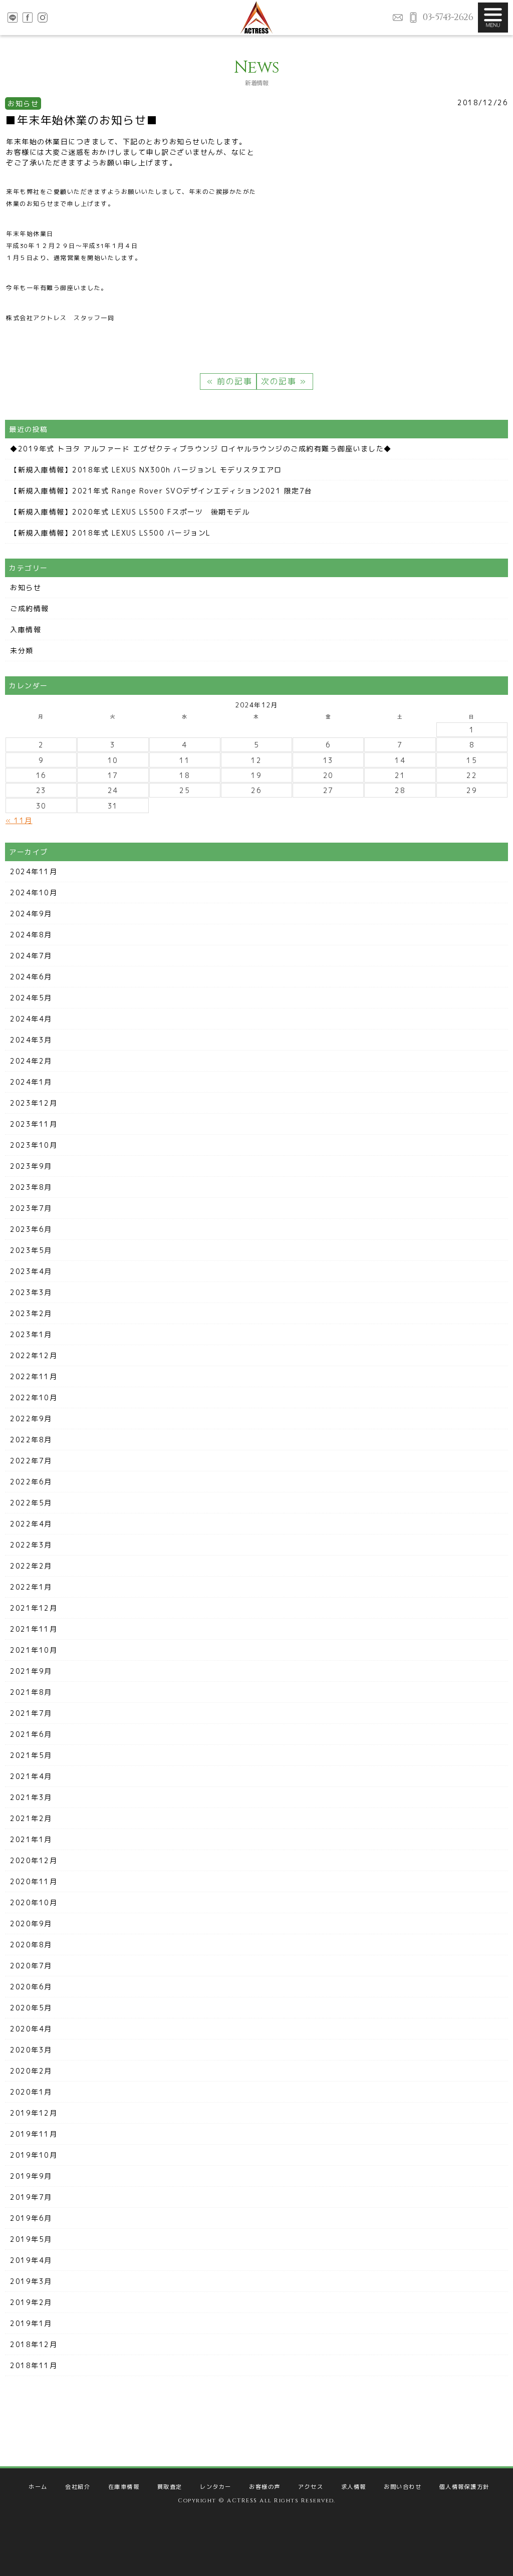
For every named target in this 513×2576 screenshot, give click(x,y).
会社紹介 (78, 2487)
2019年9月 (31, 2176)
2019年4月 (31, 2260)
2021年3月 (31, 1797)
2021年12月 (34, 1608)
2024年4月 (31, 1019)
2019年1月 (31, 2323)
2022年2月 (31, 1566)
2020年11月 (34, 1881)
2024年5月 (31, 998)
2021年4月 (31, 1776)
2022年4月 (31, 1524)
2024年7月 (31, 956)
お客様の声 (265, 2487)
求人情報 (354, 2487)
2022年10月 (34, 1397)
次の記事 (280, 381)
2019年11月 (34, 2134)
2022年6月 (31, 1482)
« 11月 (19, 820)
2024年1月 (31, 1082)
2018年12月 (34, 2344)
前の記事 (233, 381)
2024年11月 (34, 871)
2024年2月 (31, 1061)
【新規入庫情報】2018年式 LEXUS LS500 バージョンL (110, 533)
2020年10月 (34, 1902)
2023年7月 (31, 1208)
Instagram (43, 18)
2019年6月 (31, 2218)
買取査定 (170, 2487)
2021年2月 (31, 1818)
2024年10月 (34, 892)
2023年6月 (31, 1229)
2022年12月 (34, 1355)
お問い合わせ (398, 18)
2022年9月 (31, 1419)
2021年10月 (34, 1650)
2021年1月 (31, 1839)
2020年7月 (31, 1966)
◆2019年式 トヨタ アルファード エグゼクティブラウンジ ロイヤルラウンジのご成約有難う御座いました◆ (201, 449)
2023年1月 (31, 1334)
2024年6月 (31, 977)
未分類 (22, 651)
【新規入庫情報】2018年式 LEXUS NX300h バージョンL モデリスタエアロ (146, 470)
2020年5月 (31, 2008)
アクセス (311, 2487)
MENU (493, 18)
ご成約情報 (30, 608)
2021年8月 (31, 1692)
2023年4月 (31, 1271)
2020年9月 (31, 1923)
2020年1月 (31, 2092)
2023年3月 (31, 1292)
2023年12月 (34, 1103)
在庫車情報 (124, 2487)
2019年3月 (31, 2281)
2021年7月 (31, 1713)
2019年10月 (34, 2155)
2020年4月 (31, 2029)
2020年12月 (34, 1860)
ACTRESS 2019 (256, 18)
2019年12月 (34, 2113)
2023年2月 (31, 1313)
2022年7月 (31, 1461)
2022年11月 (34, 1376)
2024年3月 (31, 1040)
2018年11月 (34, 2365)
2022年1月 (31, 1587)
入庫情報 (26, 629)
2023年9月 (31, 1166)
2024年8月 (31, 935)
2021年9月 (31, 1671)
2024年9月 (31, 914)
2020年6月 (31, 1987)
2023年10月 (34, 1145)
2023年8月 (31, 1187)
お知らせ (26, 587)
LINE (13, 18)
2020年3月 (31, 2050)
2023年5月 (31, 1250)
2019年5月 (31, 2239)
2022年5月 (31, 1503)
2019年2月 (31, 2302)
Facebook (28, 18)
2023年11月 (34, 1124)
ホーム (38, 2487)
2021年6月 (31, 1734)
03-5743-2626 (448, 17)
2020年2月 (31, 2071)
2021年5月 (31, 1755)
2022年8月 (31, 1440)
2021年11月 (34, 1629)
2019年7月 (31, 2197)
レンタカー (216, 2487)
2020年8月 (31, 1945)
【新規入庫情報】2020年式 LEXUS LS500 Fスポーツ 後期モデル (130, 512)
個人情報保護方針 (464, 2487)
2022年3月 (31, 1545)
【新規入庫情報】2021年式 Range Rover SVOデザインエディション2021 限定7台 (161, 491)
